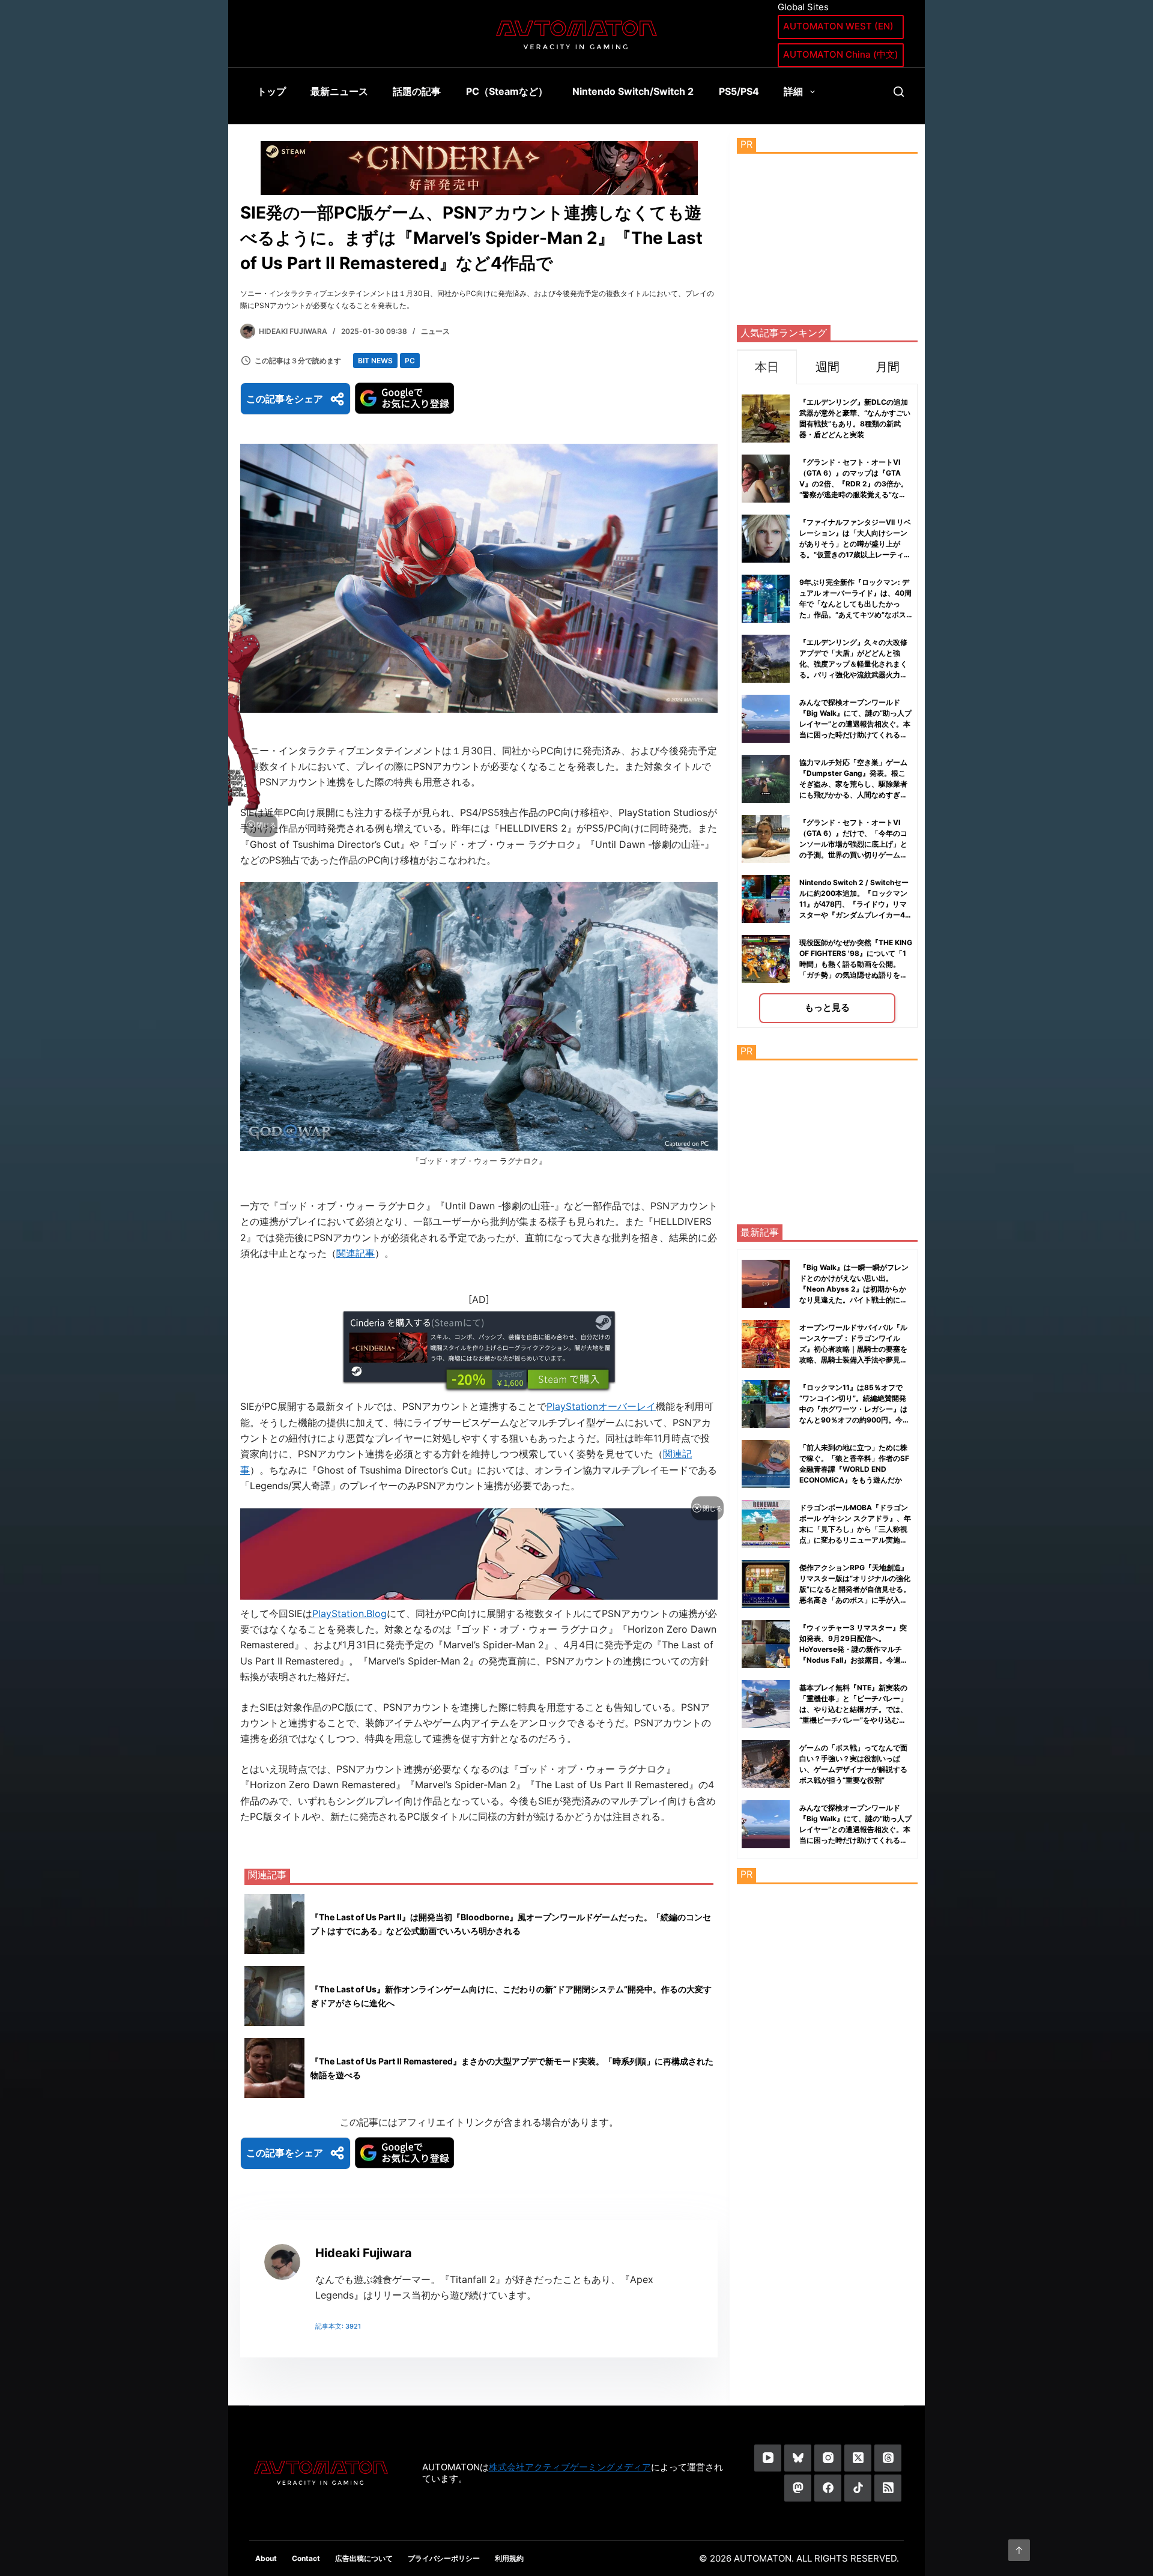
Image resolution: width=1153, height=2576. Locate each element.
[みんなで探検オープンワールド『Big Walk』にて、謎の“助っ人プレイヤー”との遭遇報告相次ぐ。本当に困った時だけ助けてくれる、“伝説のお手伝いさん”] (766, 1824)
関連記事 (356, 1253)
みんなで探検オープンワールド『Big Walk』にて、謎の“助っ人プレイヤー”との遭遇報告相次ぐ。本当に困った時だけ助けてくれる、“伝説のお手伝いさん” (855, 724)
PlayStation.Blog (350, 1613)
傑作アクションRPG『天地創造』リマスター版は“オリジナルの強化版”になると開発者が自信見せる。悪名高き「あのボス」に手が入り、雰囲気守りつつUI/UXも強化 (855, 1589)
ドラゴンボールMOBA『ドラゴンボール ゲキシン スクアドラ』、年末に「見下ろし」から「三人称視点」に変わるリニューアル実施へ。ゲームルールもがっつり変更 (855, 1529)
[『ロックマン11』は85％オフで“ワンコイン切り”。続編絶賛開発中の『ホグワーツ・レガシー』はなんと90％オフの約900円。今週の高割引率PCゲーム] (766, 1404)
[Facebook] (828, 2488)
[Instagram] (828, 2458)
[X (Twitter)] (858, 2458)
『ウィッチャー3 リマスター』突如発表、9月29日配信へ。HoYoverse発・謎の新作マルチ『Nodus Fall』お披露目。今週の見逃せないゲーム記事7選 (854, 1649)
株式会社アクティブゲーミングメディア (570, 2467)
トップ (271, 91)
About (266, 2558)
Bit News (375, 361)
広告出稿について (364, 2558)
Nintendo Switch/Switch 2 (633, 91)
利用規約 (509, 2558)
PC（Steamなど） (507, 91)
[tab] (767, 367)
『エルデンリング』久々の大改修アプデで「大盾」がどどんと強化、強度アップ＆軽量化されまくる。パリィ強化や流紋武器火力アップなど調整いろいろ (853, 664)
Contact (306, 2558)
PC (410, 361)
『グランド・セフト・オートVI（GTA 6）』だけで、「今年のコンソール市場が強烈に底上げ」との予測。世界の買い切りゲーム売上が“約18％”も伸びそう (853, 844)
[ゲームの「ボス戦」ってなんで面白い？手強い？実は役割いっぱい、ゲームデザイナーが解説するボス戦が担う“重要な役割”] (766, 1764)
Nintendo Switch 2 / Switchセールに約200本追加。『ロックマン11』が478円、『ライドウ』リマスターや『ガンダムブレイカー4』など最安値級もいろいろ (856, 904)
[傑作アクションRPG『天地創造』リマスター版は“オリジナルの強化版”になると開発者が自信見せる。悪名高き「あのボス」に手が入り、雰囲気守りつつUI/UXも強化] (766, 1584)
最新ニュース (339, 91)
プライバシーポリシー (444, 2558)
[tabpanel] (827, 706)
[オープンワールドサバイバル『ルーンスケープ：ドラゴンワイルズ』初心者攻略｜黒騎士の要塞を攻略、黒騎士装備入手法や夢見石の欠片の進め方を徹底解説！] (766, 1344)
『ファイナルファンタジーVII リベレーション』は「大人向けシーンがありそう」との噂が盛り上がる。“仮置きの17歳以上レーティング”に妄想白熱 (855, 544)
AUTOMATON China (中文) (841, 54)
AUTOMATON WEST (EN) (838, 26)
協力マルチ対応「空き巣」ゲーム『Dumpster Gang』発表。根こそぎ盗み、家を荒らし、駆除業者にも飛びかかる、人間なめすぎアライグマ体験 (853, 784)
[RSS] (888, 2488)
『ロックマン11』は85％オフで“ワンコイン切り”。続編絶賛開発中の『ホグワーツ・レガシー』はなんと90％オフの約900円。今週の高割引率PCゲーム (855, 1409)
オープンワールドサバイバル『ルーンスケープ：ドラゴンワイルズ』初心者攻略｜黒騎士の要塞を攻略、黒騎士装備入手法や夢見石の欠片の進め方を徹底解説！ (853, 1349)
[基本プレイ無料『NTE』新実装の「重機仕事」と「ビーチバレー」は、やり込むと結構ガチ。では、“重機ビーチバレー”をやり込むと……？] (766, 1704)
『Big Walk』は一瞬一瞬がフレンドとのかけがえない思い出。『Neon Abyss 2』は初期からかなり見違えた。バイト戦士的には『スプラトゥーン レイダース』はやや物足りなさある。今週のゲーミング (854, 1300)
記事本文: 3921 (338, 2326)
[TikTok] (858, 2488)
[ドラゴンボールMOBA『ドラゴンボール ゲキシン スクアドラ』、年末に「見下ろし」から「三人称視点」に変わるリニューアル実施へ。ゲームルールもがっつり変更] (766, 1524)
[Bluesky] (798, 2458)
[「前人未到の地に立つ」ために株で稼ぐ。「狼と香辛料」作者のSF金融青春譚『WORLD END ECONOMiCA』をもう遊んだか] (766, 1464)
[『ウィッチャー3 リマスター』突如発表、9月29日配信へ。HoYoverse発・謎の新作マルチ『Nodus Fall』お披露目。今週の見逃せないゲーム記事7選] (766, 1644)
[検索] (899, 92)
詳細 (793, 91)
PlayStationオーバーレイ (601, 1406)
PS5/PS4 (739, 91)
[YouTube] (768, 2458)
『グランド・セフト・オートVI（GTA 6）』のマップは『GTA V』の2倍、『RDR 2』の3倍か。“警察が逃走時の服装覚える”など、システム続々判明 (854, 484)
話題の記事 (417, 91)
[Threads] (888, 2458)
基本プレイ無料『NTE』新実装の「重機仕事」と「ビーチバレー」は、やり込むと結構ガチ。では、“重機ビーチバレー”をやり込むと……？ (853, 1709)
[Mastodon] (798, 2488)
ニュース (435, 331)
